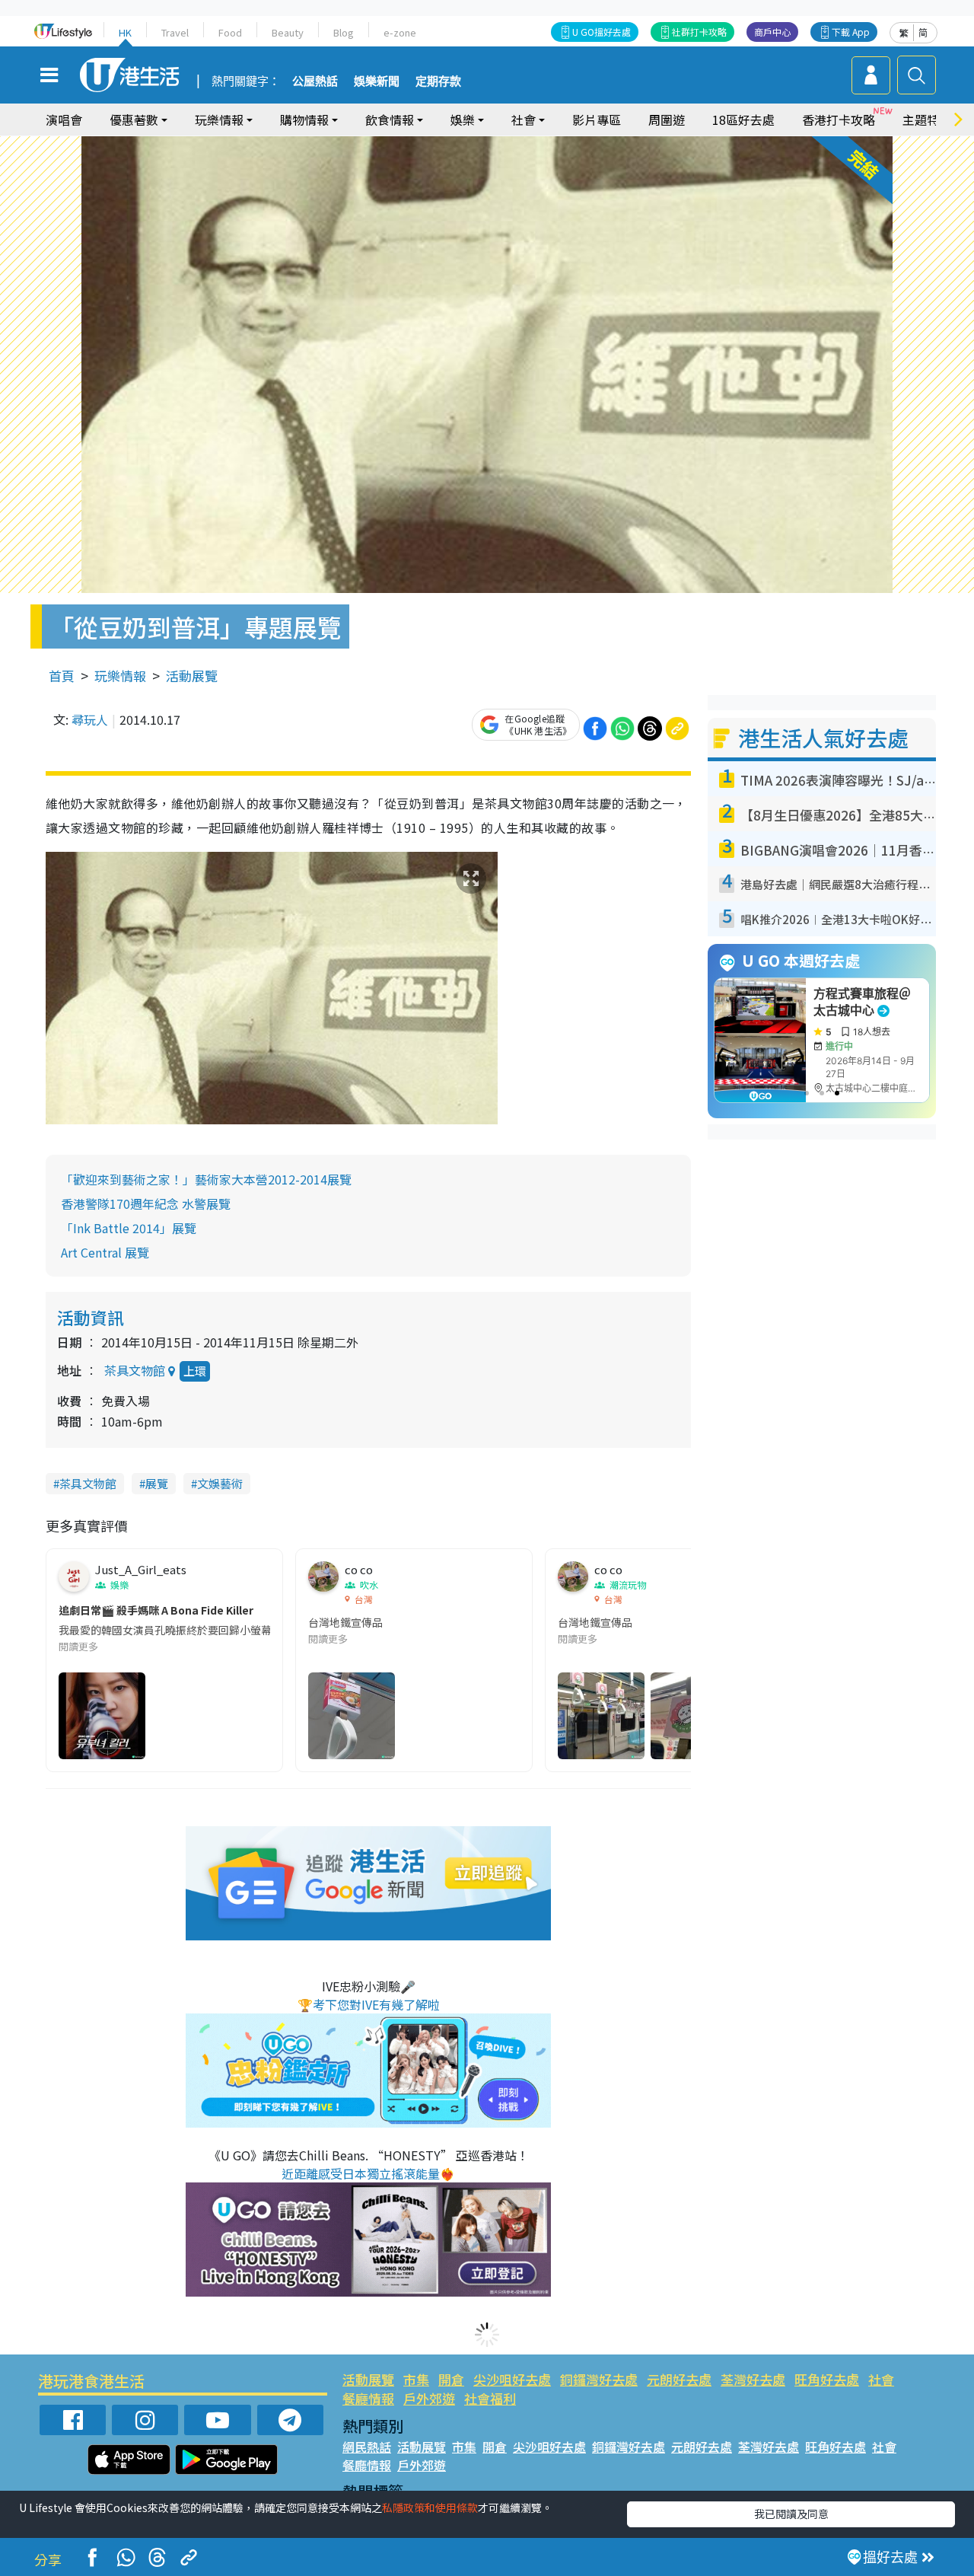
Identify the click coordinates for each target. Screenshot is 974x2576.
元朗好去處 (679, 2379)
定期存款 (438, 81)
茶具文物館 (88, 1483)
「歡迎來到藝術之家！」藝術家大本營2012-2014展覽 (206, 1179)
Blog (344, 32)
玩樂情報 (120, 676)
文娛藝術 (220, 1483)
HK (125, 32)
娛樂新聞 (377, 81)
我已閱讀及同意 (791, 2514)
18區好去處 (743, 120)
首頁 (62, 676)
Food (230, 32)
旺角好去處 (827, 2379)
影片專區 (597, 120)
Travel (175, 32)
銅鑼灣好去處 (599, 2379)
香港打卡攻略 (839, 120)
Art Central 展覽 (105, 1252)
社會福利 (490, 2398)
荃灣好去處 (753, 2379)
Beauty (288, 32)
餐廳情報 (368, 2398)
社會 (881, 2379)
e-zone (400, 32)
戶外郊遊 (429, 2398)
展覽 (157, 1483)
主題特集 (927, 120)
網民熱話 (367, 2447)
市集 (416, 2379)
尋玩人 (90, 719)
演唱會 (64, 120)
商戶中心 (772, 32)
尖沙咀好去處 (512, 2379)
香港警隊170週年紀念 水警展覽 (146, 1204)
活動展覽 (192, 676)
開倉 (451, 2379)
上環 (195, 1371)
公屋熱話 (315, 81)
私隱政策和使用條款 (430, 2507)
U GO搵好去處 (602, 32)
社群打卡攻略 (699, 32)
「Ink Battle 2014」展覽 (129, 1228)
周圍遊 (667, 120)
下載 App (851, 32)
